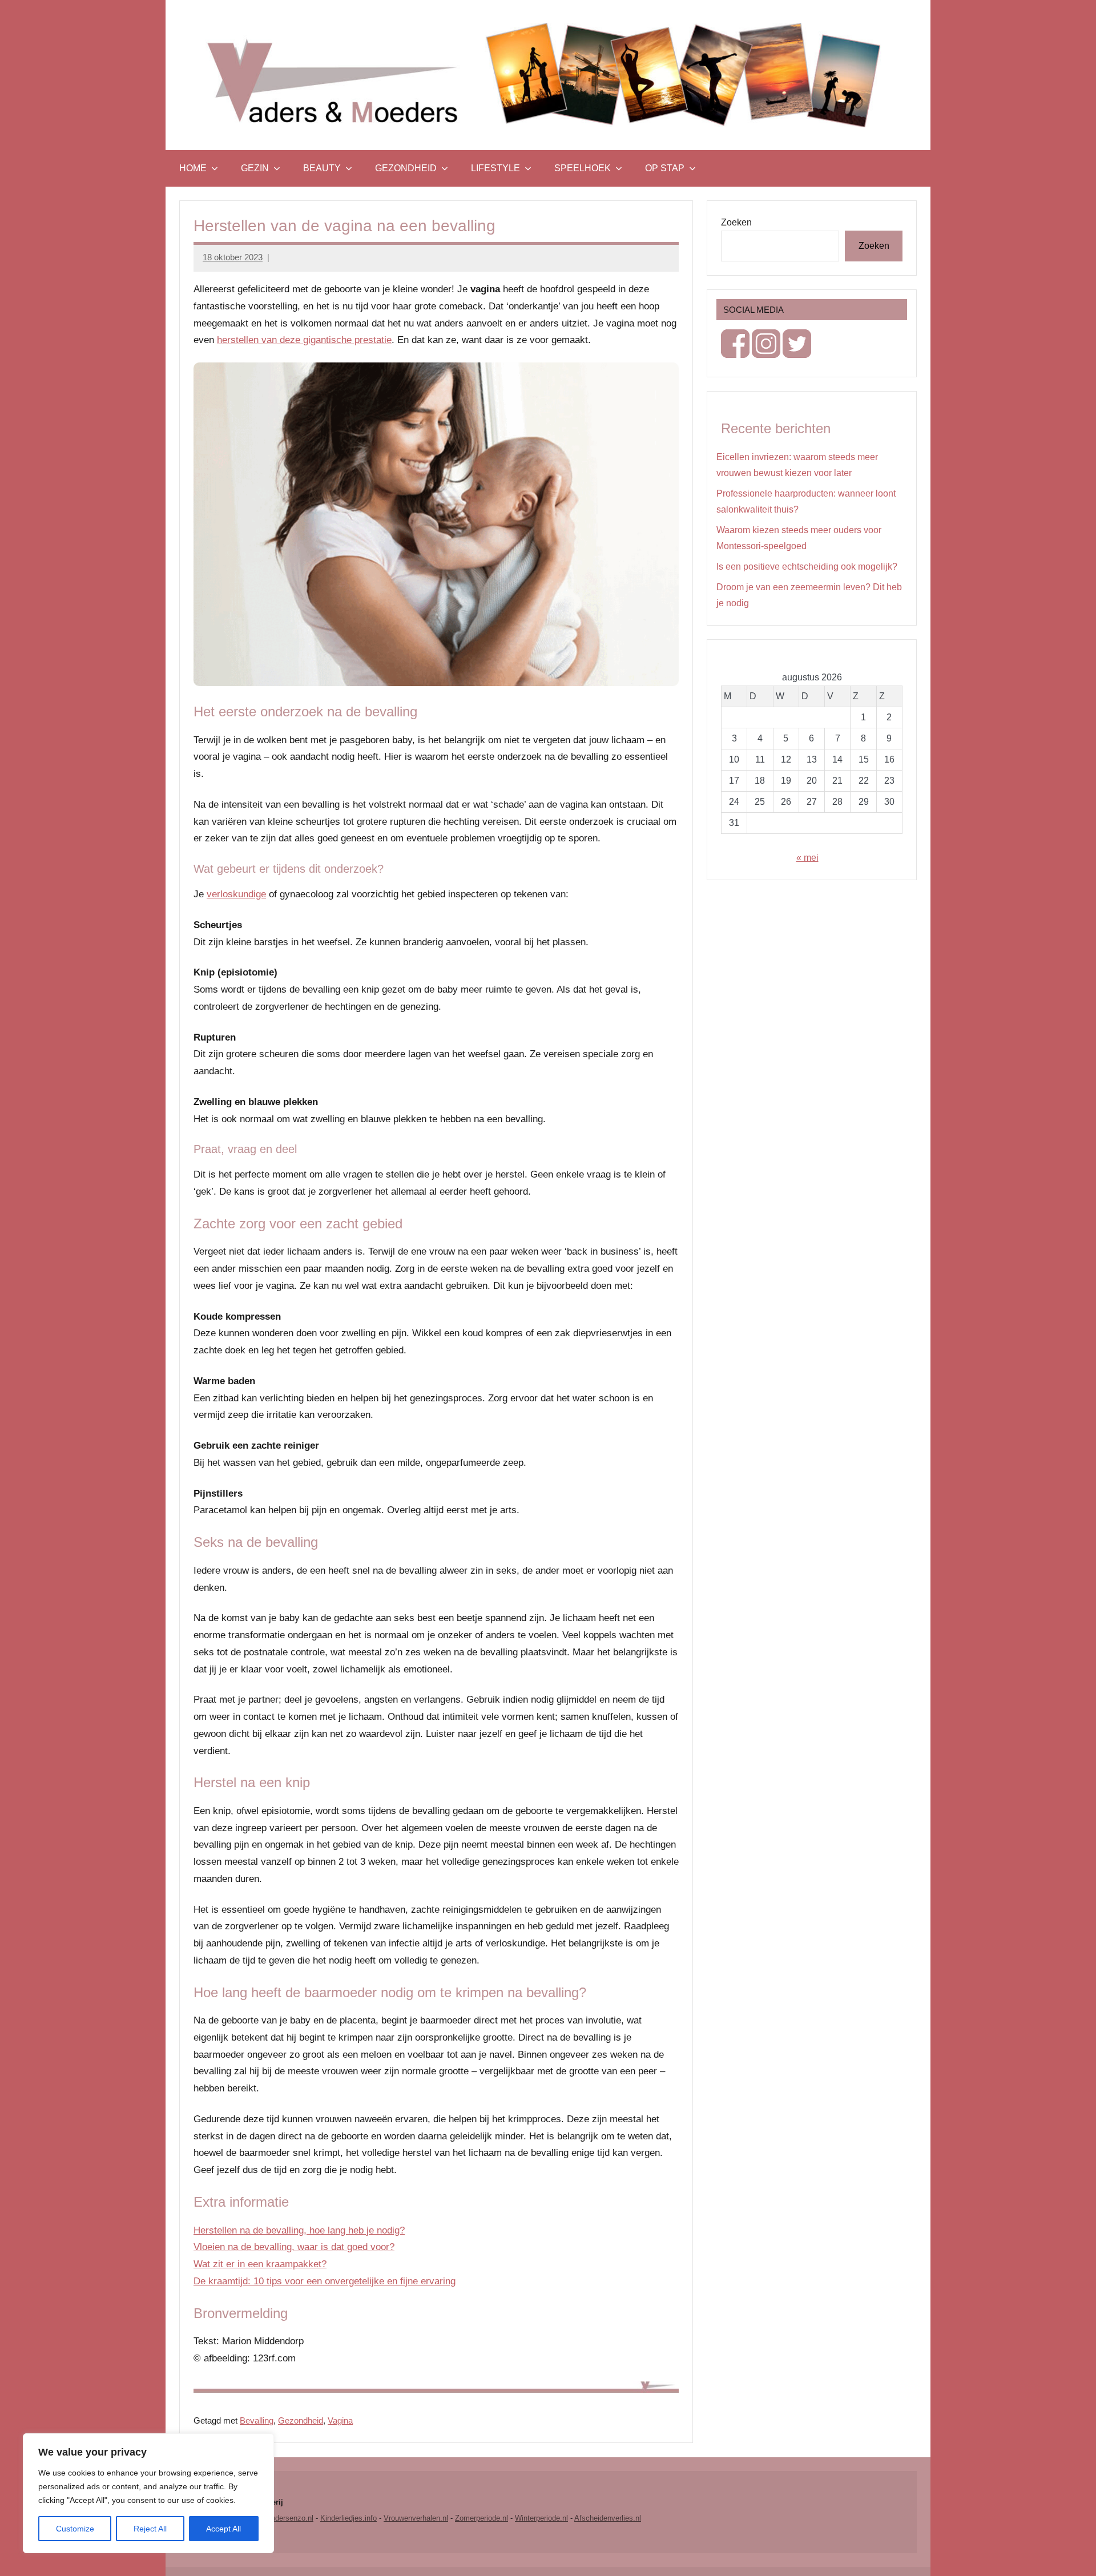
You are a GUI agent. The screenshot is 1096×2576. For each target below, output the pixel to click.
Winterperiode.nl (541, 2518)
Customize (75, 2529)
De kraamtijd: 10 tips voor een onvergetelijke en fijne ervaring (325, 2281)
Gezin (255, 168)
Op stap (665, 168)
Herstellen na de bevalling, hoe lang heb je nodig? (299, 2230)
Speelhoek (583, 168)
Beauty (322, 168)
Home (193, 168)
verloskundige (236, 894)
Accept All (223, 2529)
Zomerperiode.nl (481, 2518)
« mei (807, 858)
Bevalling (257, 2420)
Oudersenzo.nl (289, 2518)
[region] (148, 2493)
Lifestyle (495, 168)
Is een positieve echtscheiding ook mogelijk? (807, 567)
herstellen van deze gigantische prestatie (304, 340)
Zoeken (736, 222)
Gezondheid (406, 168)
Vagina (340, 2420)
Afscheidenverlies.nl (608, 2518)
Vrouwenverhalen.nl (416, 2518)
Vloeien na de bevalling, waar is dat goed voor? (294, 2247)
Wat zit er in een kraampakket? (260, 2264)
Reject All (150, 2529)
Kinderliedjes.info (348, 2518)
